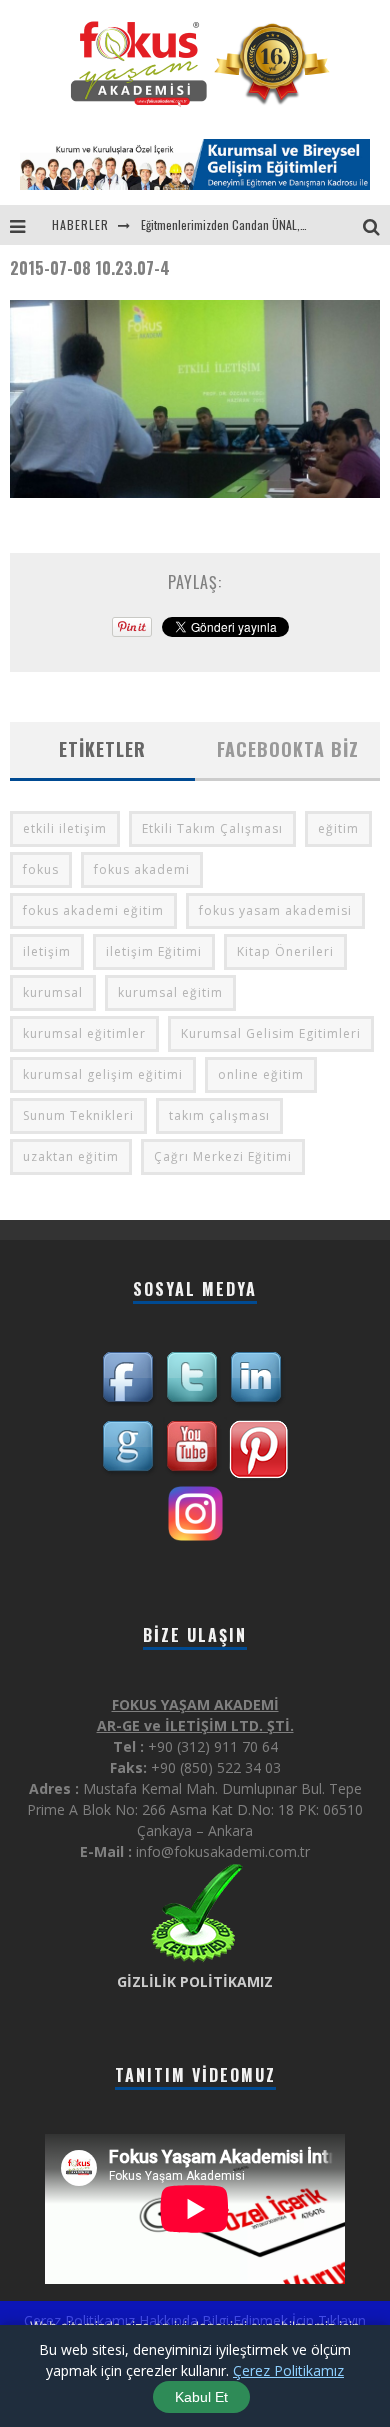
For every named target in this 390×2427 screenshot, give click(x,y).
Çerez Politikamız (288, 2370)
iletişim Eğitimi (154, 951)
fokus (41, 869)
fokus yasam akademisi (275, 910)
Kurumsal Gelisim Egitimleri (271, 1033)
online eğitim (261, 1074)
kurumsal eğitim (170, 992)
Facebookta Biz (288, 749)
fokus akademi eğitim (93, 910)
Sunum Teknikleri (78, 1115)
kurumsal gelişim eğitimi (103, 1074)
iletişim (47, 951)
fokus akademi (142, 869)
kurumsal (53, 992)
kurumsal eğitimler (84, 1033)
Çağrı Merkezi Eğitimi (223, 1156)
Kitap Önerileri (285, 951)
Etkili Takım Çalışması (212, 828)
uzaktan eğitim (71, 1156)
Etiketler (102, 749)
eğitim (338, 828)
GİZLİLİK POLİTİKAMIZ (195, 1981)
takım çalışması (219, 1115)
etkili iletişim (65, 828)
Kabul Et (201, 2397)
